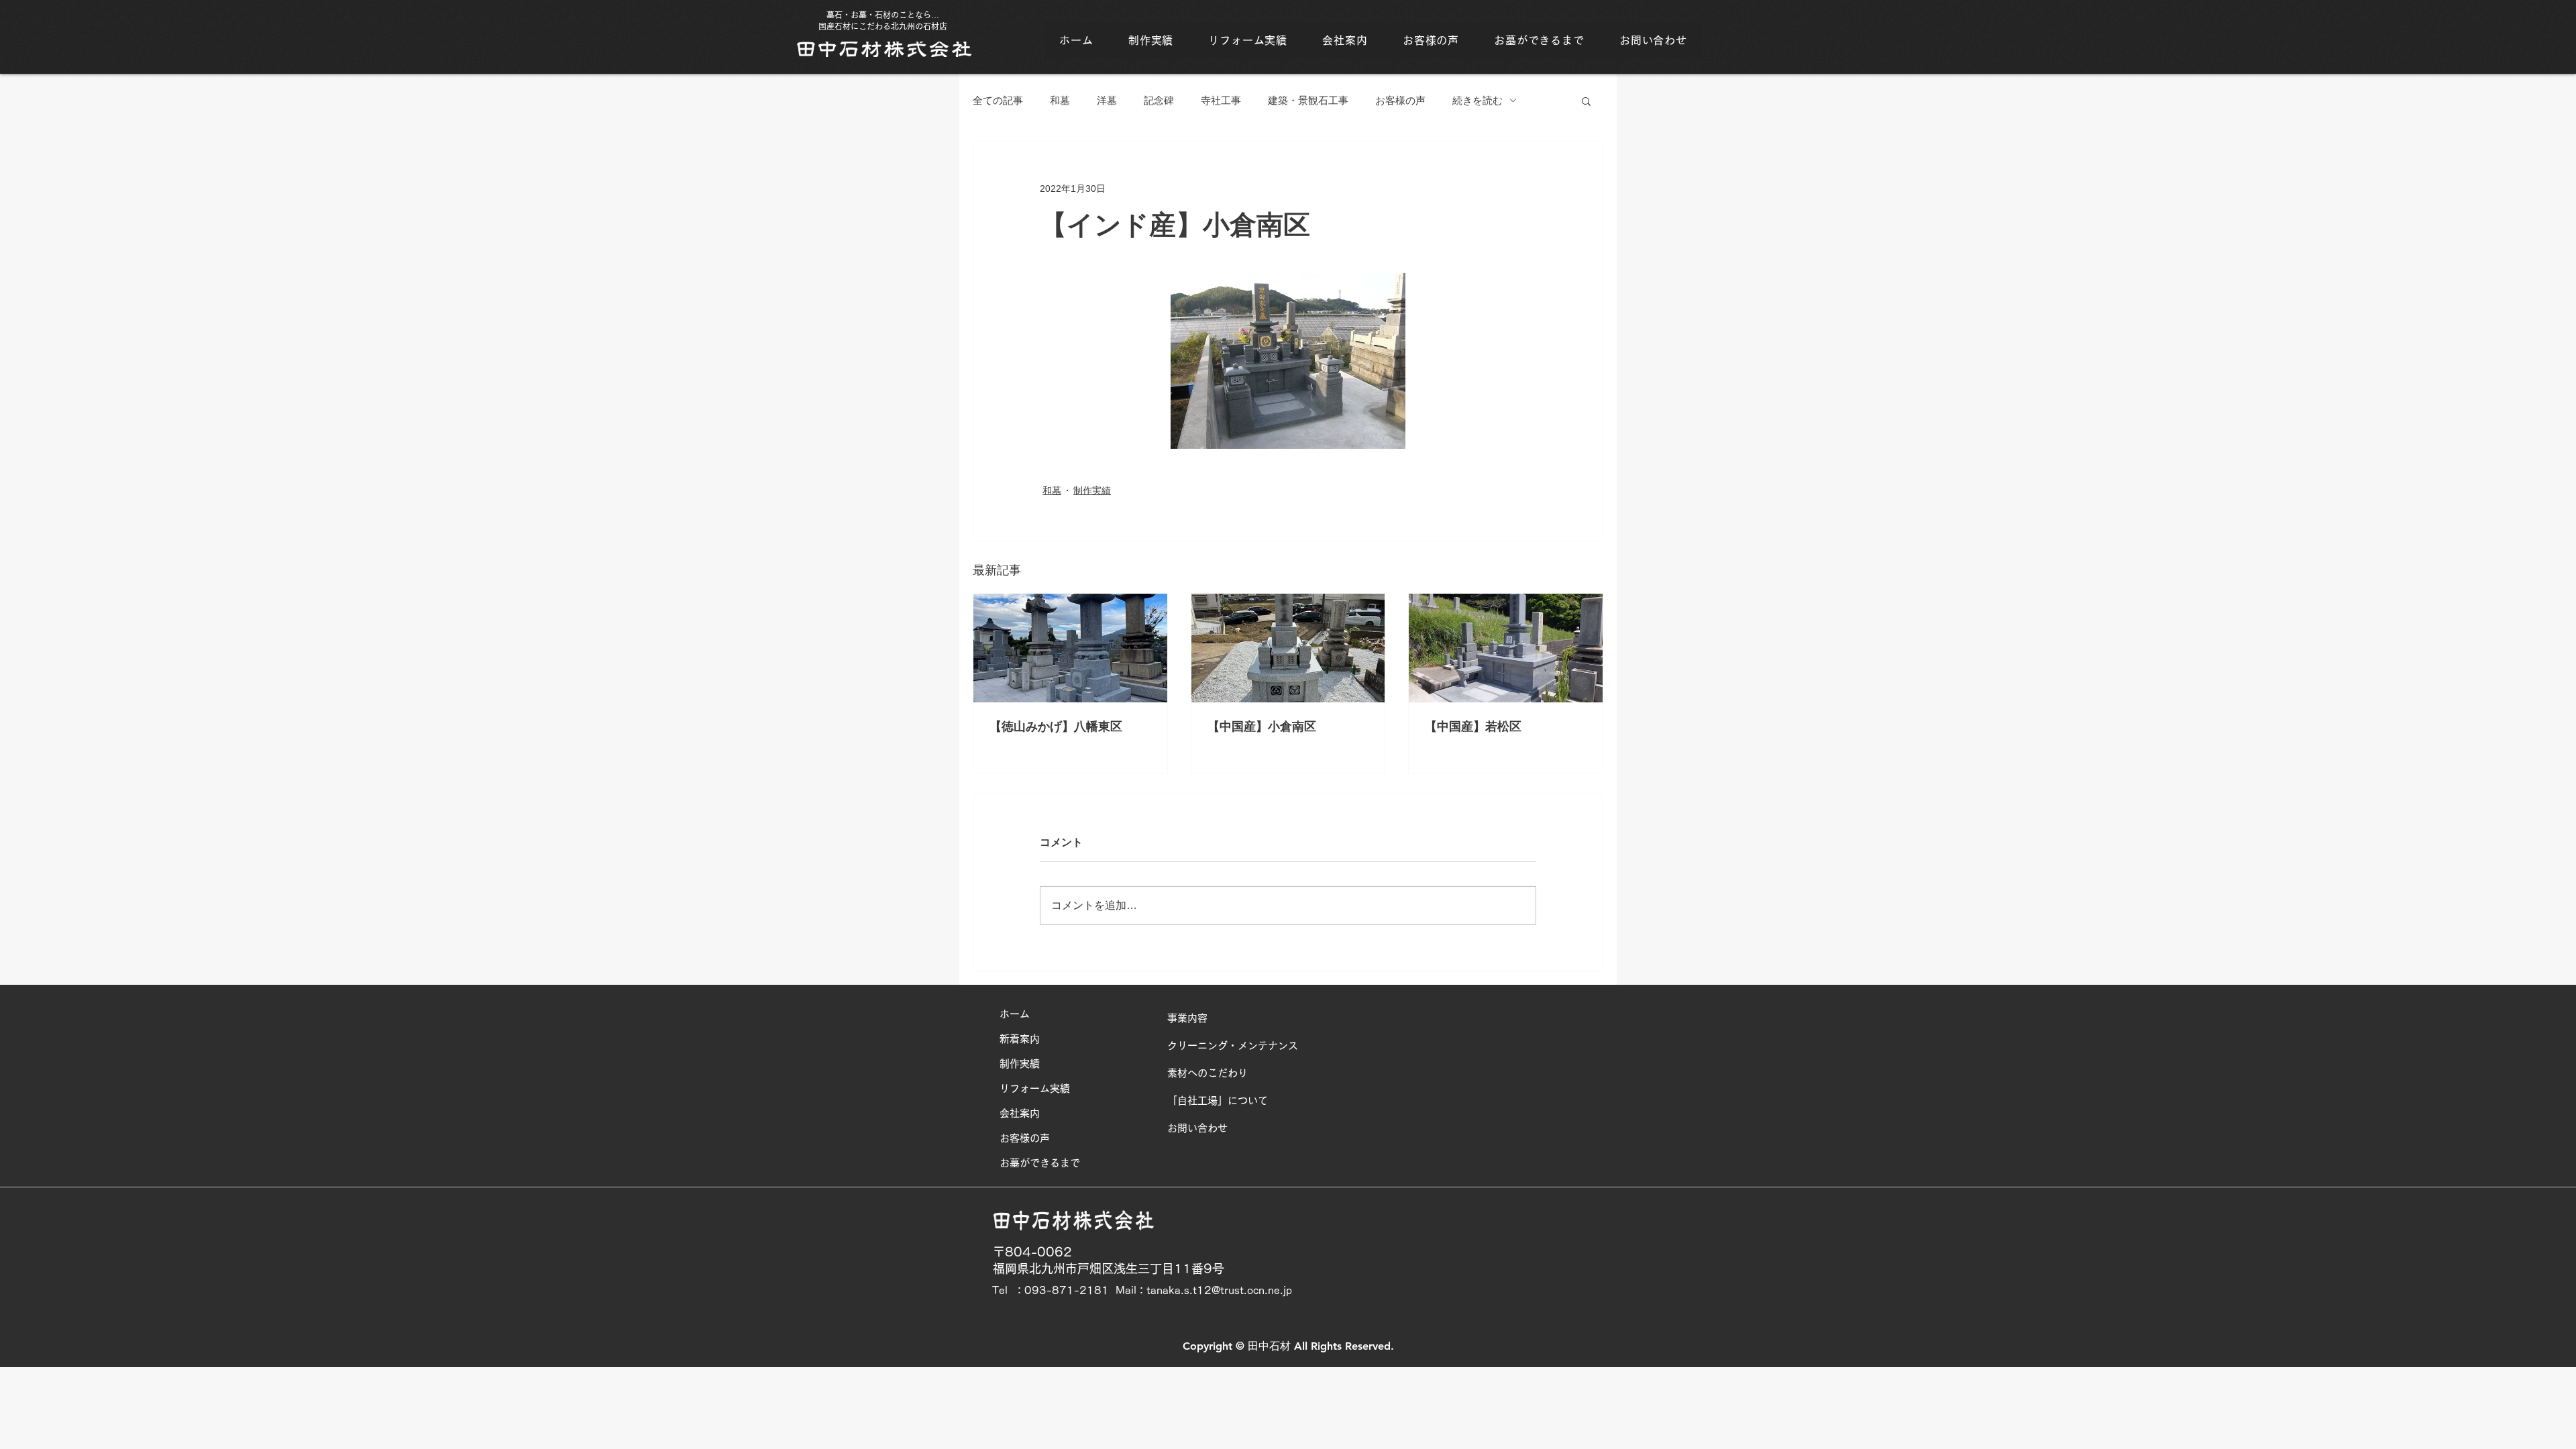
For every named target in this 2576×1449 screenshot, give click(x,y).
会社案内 (1020, 1113)
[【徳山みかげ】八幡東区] (1070, 648)
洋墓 (1107, 100)
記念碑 (1159, 100)
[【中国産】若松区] (1506, 648)
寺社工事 (1221, 100)
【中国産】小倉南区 (1262, 727)
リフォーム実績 (1035, 1088)
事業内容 (1187, 1018)
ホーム (1015, 1014)
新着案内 (1020, 1039)
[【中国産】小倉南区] (1288, 648)
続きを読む (1478, 100)
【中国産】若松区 (1473, 727)
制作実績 (1092, 490)
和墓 (1060, 100)
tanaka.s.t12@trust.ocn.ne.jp (1219, 1290)
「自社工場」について (1218, 1101)
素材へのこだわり (1207, 1073)
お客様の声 (1400, 100)
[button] (1586, 101)
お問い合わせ (1197, 1128)
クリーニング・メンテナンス (1233, 1045)
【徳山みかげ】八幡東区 (1056, 727)
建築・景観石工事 (1308, 100)
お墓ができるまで (1040, 1163)
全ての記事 (998, 100)
